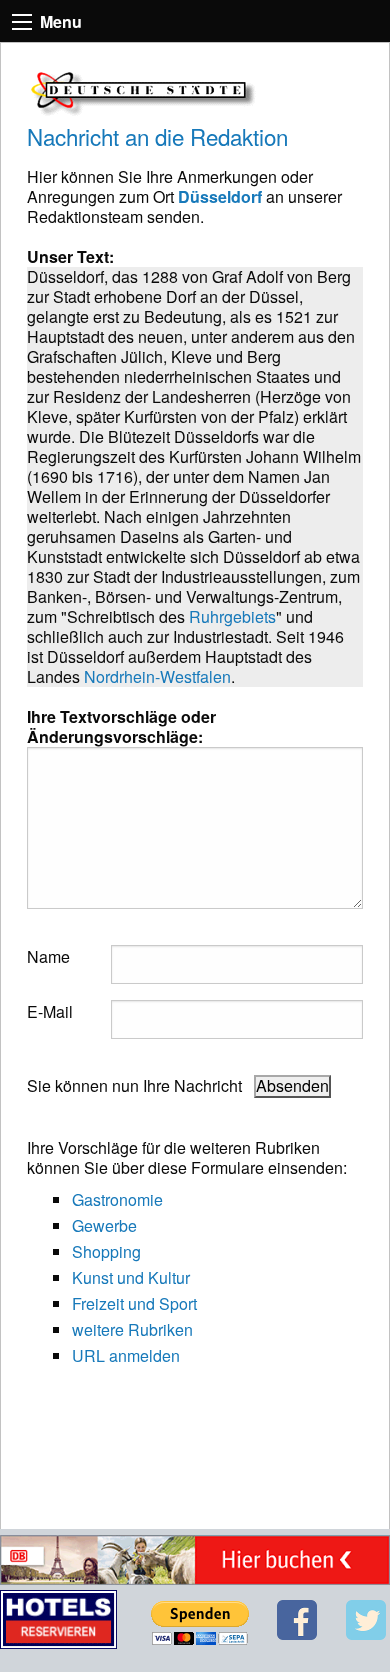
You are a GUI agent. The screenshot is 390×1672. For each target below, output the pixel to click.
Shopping (106, 1251)
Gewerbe (104, 1225)
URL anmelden (126, 1355)
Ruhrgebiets (232, 616)
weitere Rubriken (132, 1329)
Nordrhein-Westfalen (157, 676)
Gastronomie (117, 1199)
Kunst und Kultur (131, 1277)
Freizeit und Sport (134, 1303)
